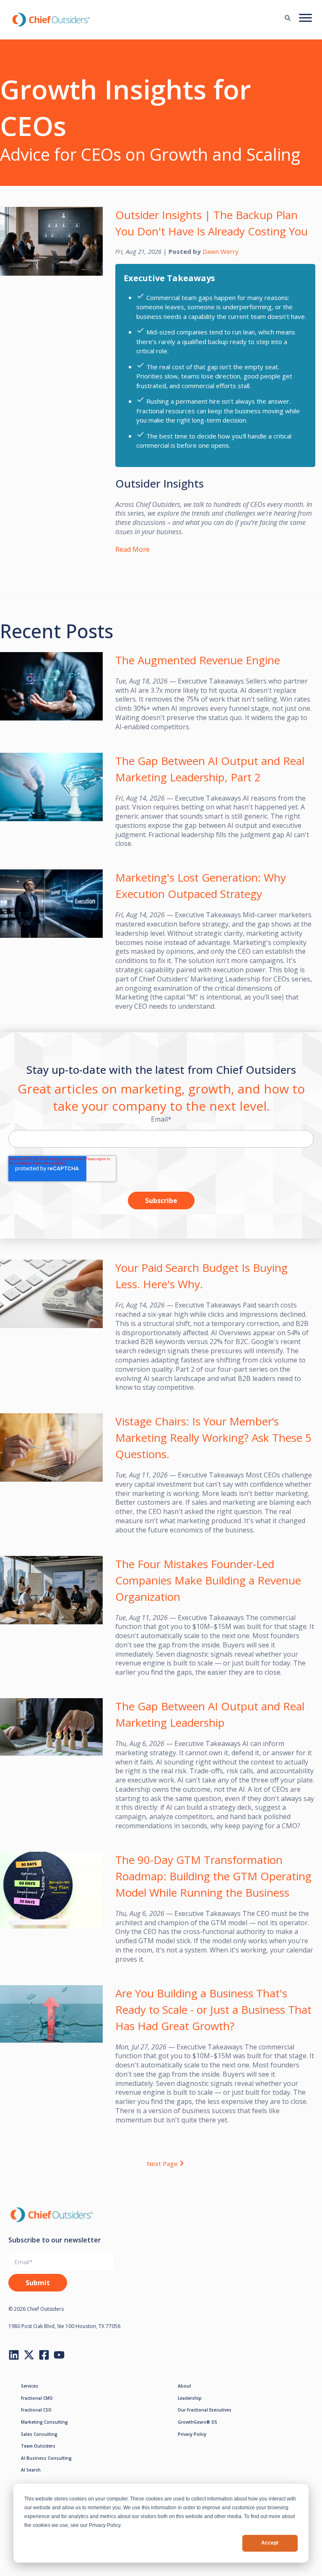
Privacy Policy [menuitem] (192, 2434)
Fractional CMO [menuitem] (37, 2398)
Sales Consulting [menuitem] (39, 2434)
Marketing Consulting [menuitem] (44, 2422)
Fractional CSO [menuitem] (36, 2410)
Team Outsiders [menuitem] (38, 2446)
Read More (132, 549)
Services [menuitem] (30, 2386)
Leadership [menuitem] (190, 2398)
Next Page (162, 2163)
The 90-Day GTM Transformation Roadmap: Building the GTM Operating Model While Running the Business (213, 1876)
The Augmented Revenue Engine (198, 660)
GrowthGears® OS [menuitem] (197, 2422)
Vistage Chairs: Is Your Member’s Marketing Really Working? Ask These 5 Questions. (213, 1438)
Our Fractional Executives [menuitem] (205, 2410)
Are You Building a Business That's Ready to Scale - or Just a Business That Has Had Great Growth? (213, 2010)
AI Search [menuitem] (31, 2470)
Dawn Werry (221, 251)
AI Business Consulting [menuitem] (46, 2458)
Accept (270, 2543)
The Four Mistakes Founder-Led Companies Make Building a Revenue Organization (208, 1580)
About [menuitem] (184, 2386)
